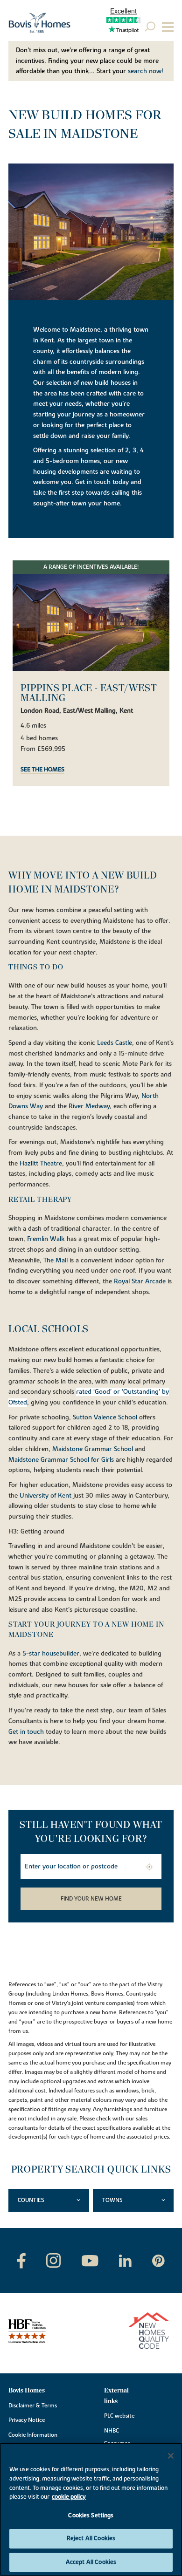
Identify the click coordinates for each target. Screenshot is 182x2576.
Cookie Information (33, 2435)
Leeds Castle (115, 1043)
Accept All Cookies (91, 2562)
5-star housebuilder (51, 1654)
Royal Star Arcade (140, 1281)
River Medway (89, 1106)
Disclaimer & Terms (33, 2406)
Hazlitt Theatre (41, 1164)
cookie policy (69, 2497)
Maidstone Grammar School (93, 1449)
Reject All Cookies (91, 2538)
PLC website (119, 2416)
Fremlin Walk (46, 1239)
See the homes (42, 770)
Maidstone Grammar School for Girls (61, 1460)
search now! (146, 71)
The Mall (56, 1261)
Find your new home (91, 1899)
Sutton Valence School (105, 1417)
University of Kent (45, 1496)
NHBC (112, 2431)
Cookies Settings (91, 2515)
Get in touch (26, 1732)
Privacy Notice (27, 2420)
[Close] (171, 2456)
